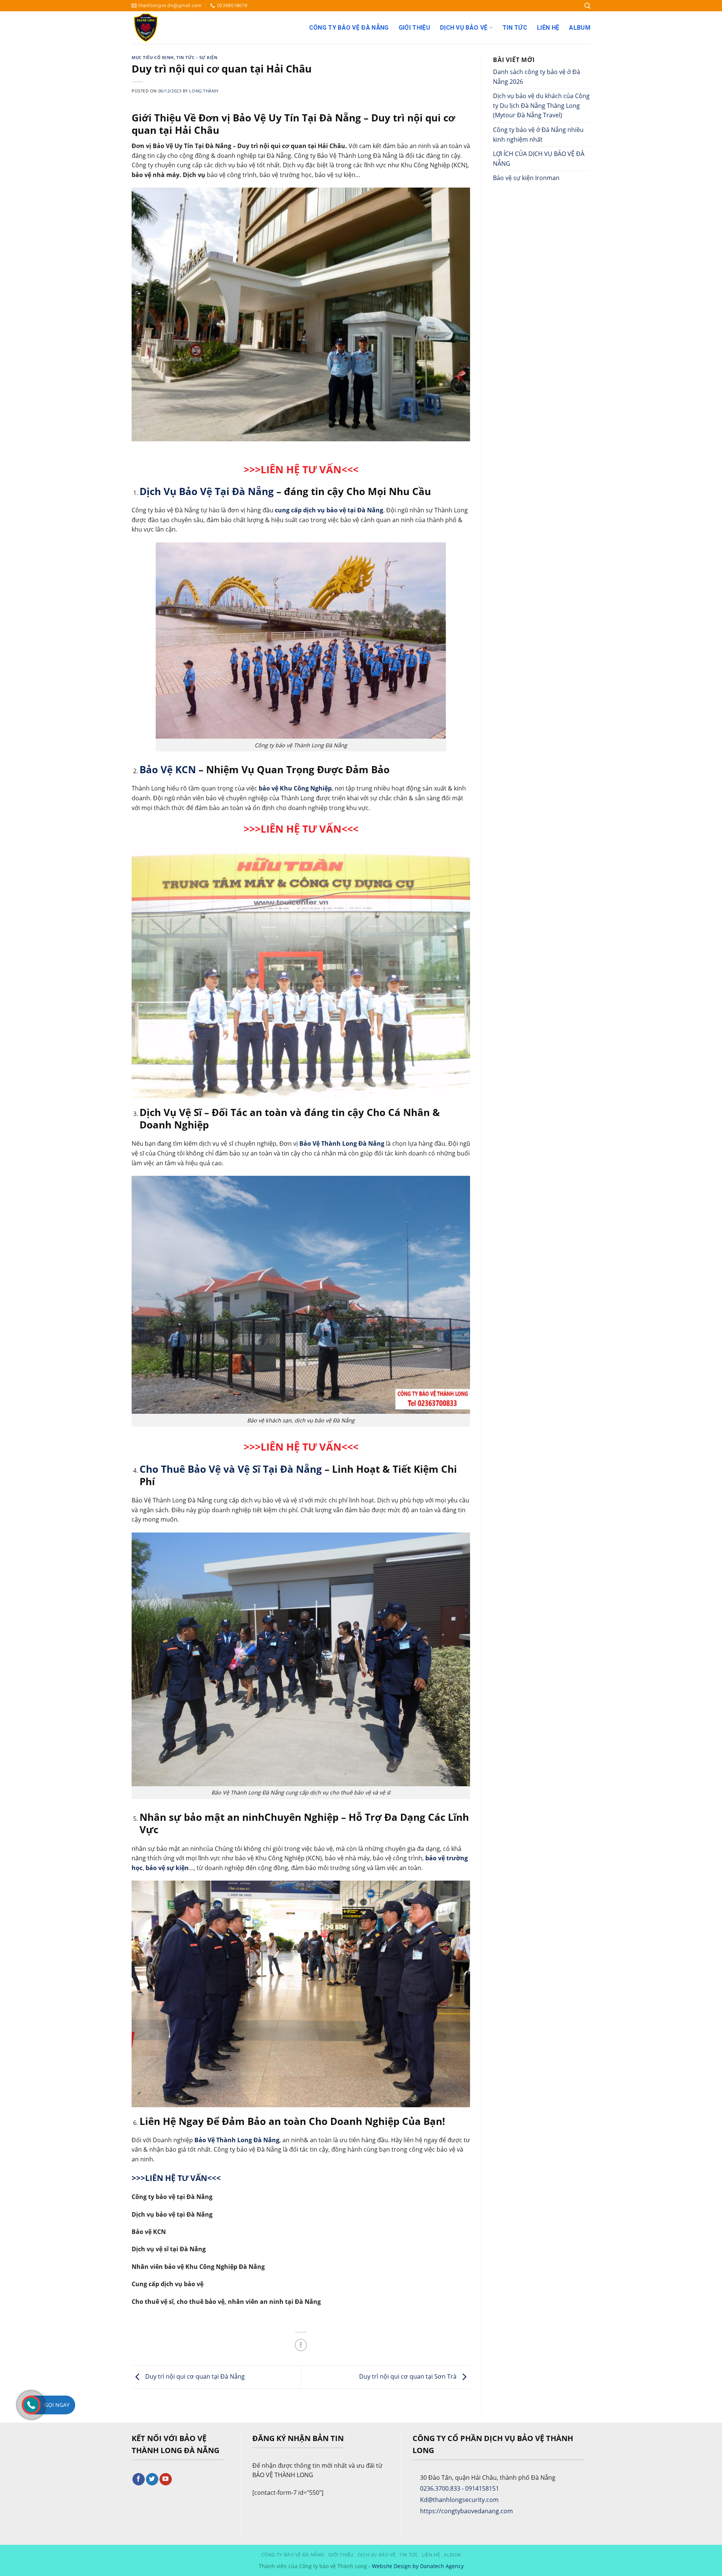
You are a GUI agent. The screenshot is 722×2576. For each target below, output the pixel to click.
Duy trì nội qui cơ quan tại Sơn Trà (409, 2376)
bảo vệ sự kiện (167, 1868)
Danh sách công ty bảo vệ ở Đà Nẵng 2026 (537, 77)
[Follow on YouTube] (166, 2479)
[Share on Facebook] (301, 2345)
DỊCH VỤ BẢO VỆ (464, 28)
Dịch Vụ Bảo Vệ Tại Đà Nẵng (207, 491)
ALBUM (580, 28)
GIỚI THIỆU (414, 28)
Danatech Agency (442, 2566)
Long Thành (204, 91)
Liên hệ (548, 28)
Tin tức (515, 28)
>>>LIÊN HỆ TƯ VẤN (293, 1447)
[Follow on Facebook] (139, 2479)
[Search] (587, 6)
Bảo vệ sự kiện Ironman (526, 178)
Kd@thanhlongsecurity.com (459, 2500)
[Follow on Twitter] (152, 2479)
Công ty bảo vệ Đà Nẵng (349, 28)
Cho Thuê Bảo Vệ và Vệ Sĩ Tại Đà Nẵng (231, 1469)
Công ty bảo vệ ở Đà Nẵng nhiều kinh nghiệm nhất (538, 135)
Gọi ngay (57, 2405)
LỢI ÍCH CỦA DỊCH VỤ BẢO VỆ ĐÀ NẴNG (539, 159)
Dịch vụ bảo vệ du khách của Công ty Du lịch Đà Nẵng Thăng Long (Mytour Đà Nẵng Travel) (541, 105)
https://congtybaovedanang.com (466, 2511)
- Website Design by (394, 2566)
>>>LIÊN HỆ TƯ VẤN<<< (301, 469)
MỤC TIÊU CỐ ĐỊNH (153, 57)
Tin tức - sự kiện (197, 57)
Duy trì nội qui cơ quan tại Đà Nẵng (194, 2376)
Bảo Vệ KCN (168, 770)
